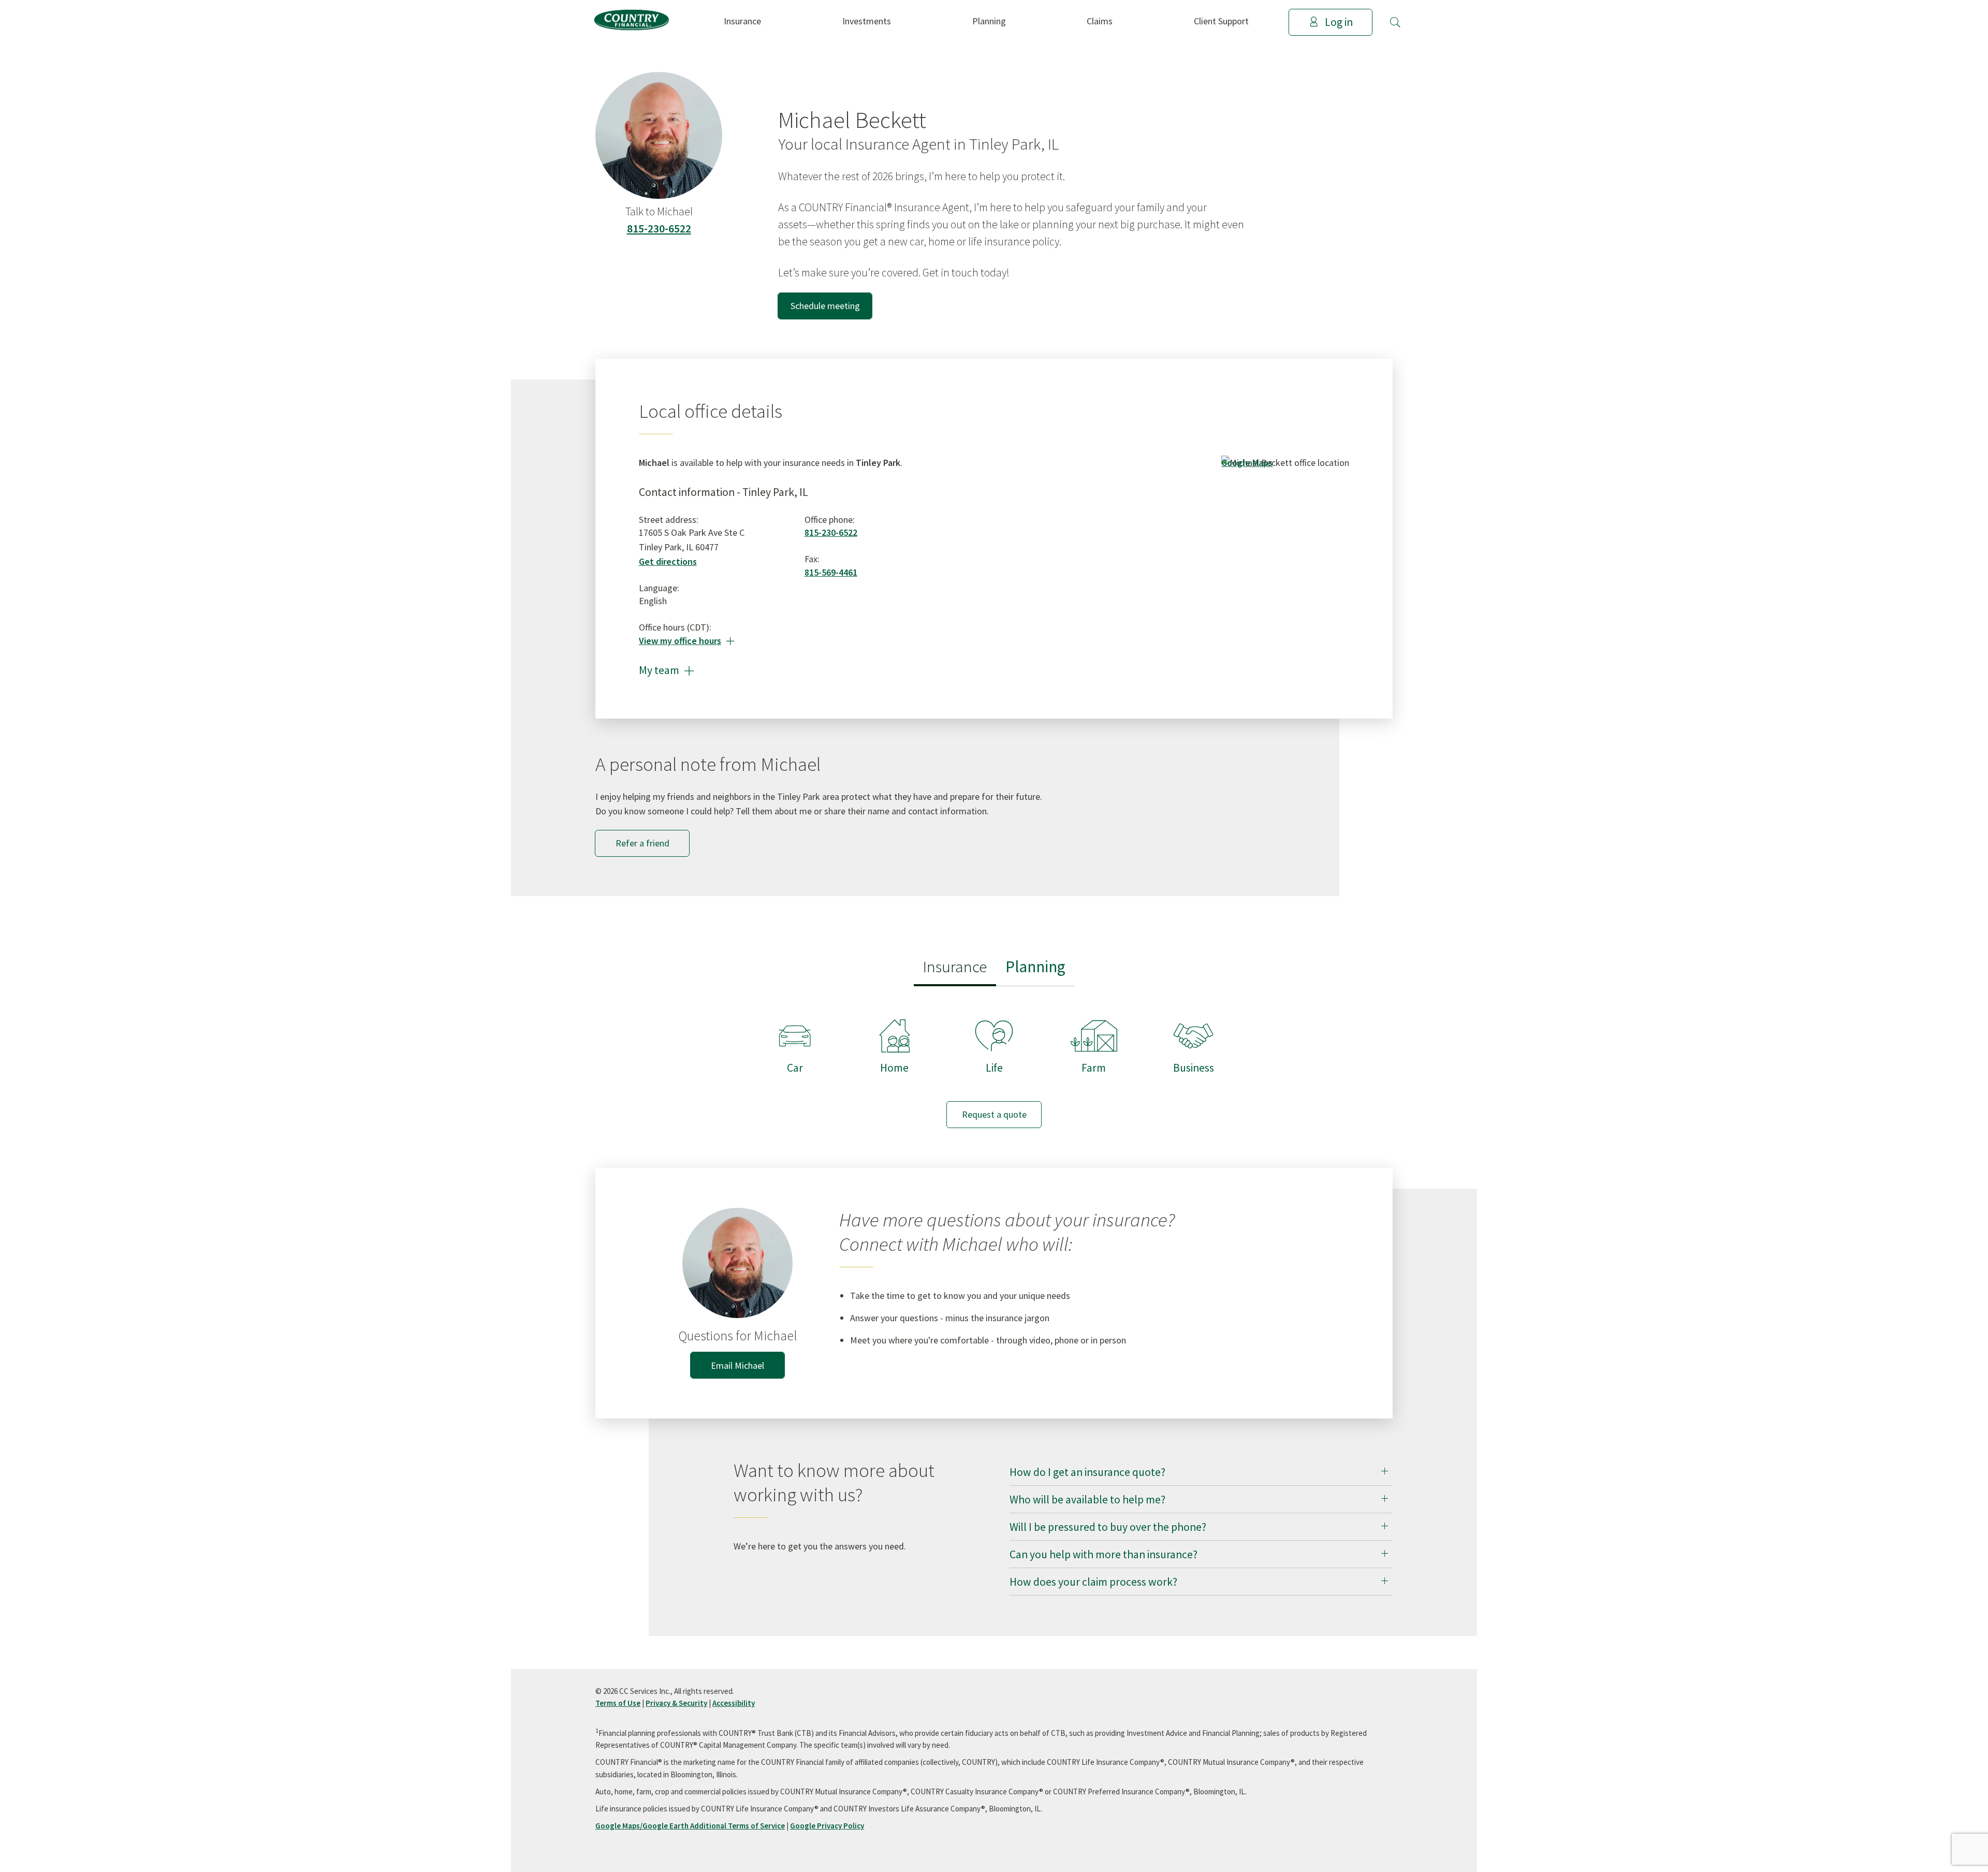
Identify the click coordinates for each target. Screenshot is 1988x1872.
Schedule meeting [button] (825, 306)
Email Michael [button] (737, 1365)
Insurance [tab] (955, 966)
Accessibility (734, 1703)
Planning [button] (989, 21)
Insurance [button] (742, 21)
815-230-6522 (659, 229)
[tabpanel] (994, 1064)
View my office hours (687, 641)
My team (667, 670)
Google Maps (1247, 463)
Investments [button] (867, 21)
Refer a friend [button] (642, 843)
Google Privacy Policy (827, 1826)
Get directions (668, 561)
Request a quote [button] (994, 1114)
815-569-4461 (831, 572)
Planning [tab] (1035, 966)
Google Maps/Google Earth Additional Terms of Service (690, 1826)
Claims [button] (1100, 21)
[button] (1395, 22)
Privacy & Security (676, 1703)
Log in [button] (1339, 22)
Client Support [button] (1221, 21)
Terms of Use (618, 1703)
